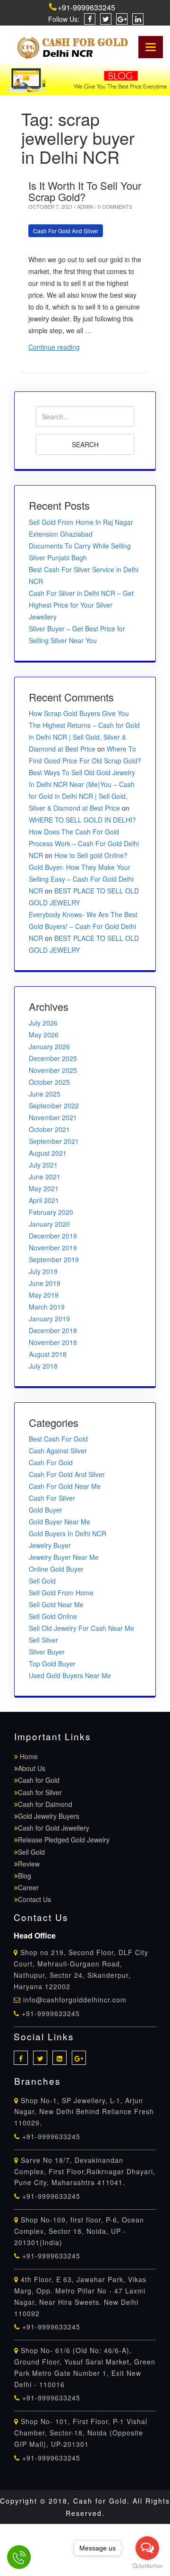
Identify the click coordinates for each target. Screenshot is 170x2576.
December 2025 (53, 1058)
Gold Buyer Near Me (59, 1522)
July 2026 (43, 1023)
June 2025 (45, 1094)
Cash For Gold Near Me (65, 1486)
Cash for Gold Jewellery (54, 1828)
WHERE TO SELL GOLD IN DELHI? (82, 820)
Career (28, 1887)
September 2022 (54, 1106)
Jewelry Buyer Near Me (64, 1557)
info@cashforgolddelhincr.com (75, 2000)
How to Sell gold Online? (91, 855)
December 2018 (53, 1330)
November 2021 (53, 1117)
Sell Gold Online (53, 1616)
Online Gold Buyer (56, 1569)
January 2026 (49, 1046)
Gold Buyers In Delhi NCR (68, 1533)
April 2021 (44, 1200)
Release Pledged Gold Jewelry (64, 1840)
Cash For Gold (51, 1462)
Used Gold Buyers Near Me (70, 1675)
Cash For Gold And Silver (66, 231)
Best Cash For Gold (58, 1439)
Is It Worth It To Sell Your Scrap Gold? (85, 191)
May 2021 (44, 1188)
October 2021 (49, 1129)
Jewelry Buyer (50, 1545)
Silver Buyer (47, 1652)
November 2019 (53, 1248)
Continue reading (54, 347)
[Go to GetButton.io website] (147, 2566)
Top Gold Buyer (52, 1664)
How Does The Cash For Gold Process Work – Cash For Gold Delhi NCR (84, 843)
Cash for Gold (39, 1780)
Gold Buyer (46, 1510)
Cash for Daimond (45, 1804)
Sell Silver (43, 1640)
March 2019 (47, 1307)
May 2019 (44, 1295)
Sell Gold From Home (61, 1593)
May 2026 (44, 1035)
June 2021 (45, 1177)
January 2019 (49, 1319)
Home (28, 1756)
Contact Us (34, 1899)
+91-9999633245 (86, 7)
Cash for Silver (40, 1792)
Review (29, 1864)
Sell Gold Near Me (56, 1604)
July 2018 (43, 1366)
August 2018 (48, 1354)
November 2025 (53, 1070)
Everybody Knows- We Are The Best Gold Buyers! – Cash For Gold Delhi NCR (83, 926)
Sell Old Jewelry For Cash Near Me (81, 1628)
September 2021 (54, 1141)
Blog (25, 1876)
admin (86, 206)
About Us (32, 1768)
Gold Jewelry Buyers (49, 1816)
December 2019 (53, 1236)
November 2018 (53, 1342)
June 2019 (45, 1283)
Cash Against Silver (58, 1451)
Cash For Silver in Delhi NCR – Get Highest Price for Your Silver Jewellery (81, 605)
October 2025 (49, 1082)
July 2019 (43, 1271)
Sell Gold (42, 1581)
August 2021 (48, 1153)
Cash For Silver (52, 1498)
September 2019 (54, 1259)
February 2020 (51, 1212)
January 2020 (49, 1224)
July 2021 (43, 1165)
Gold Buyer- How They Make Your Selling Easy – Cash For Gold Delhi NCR (81, 879)
